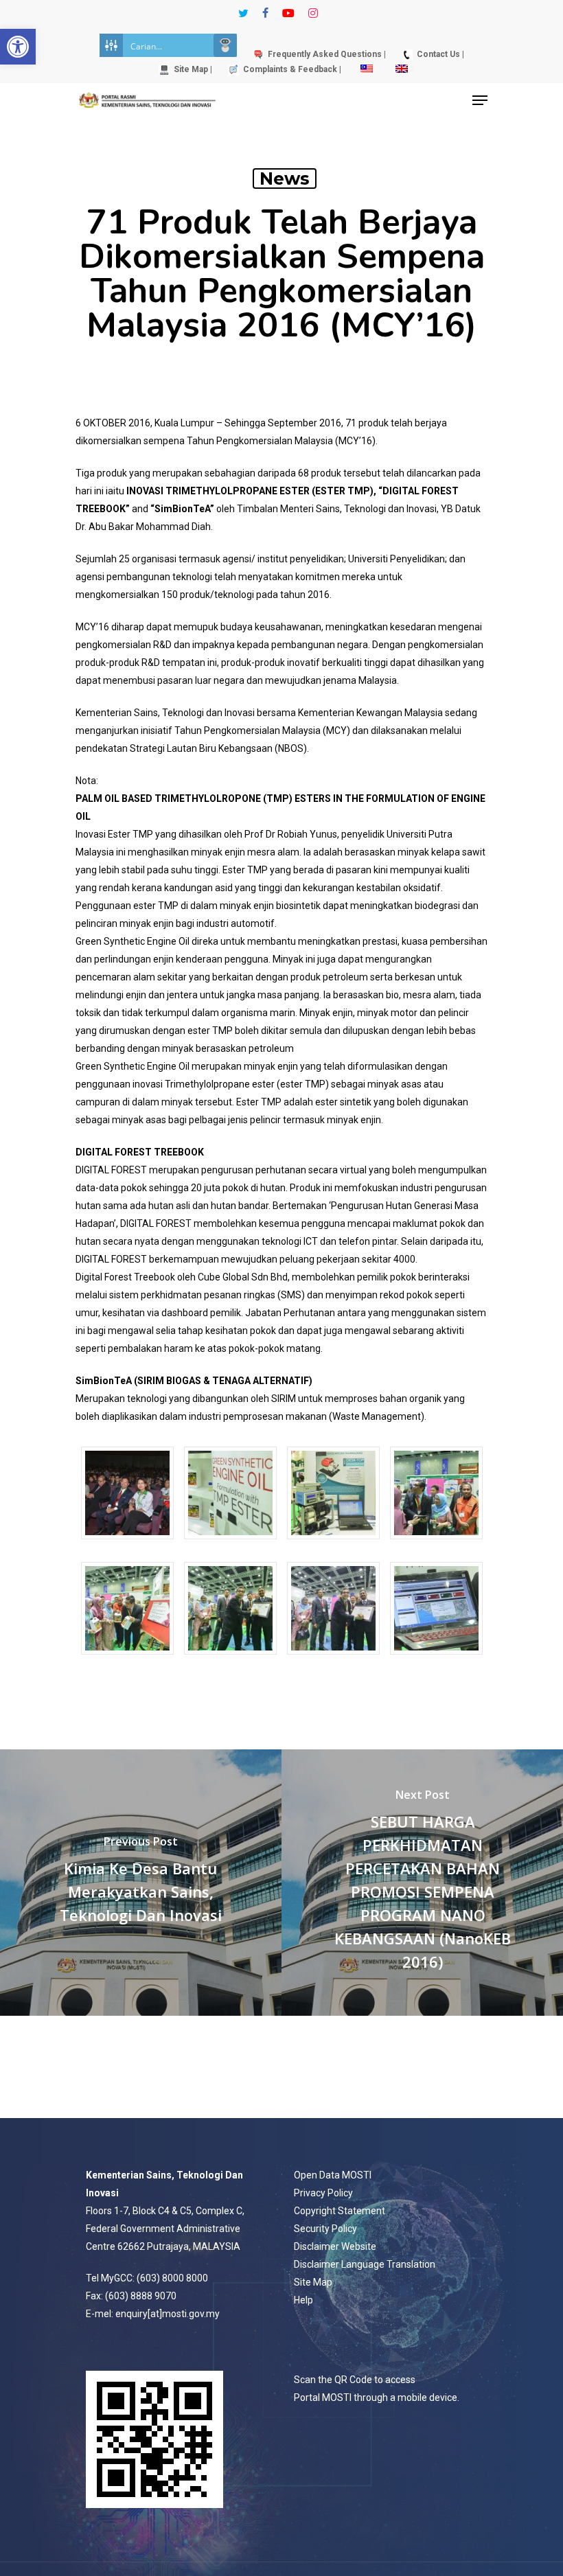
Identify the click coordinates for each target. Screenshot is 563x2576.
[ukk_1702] (333, 1546)
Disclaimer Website (335, 2246)
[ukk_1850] (127, 1661)
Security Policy (325, 2229)
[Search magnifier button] (225, 45)
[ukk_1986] (436, 1661)
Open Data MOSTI (333, 2175)
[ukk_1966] (333, 1661)
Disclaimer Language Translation (365, 2264)
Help (303, 2300)
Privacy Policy (323, 2193)
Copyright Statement (340, 2211)
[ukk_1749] (436, 1546)
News (285, 179)
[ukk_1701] (230, 1546)
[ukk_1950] (230, 1661)
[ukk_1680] (127, 1546)
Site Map (313, 2282)
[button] (18, 47)
